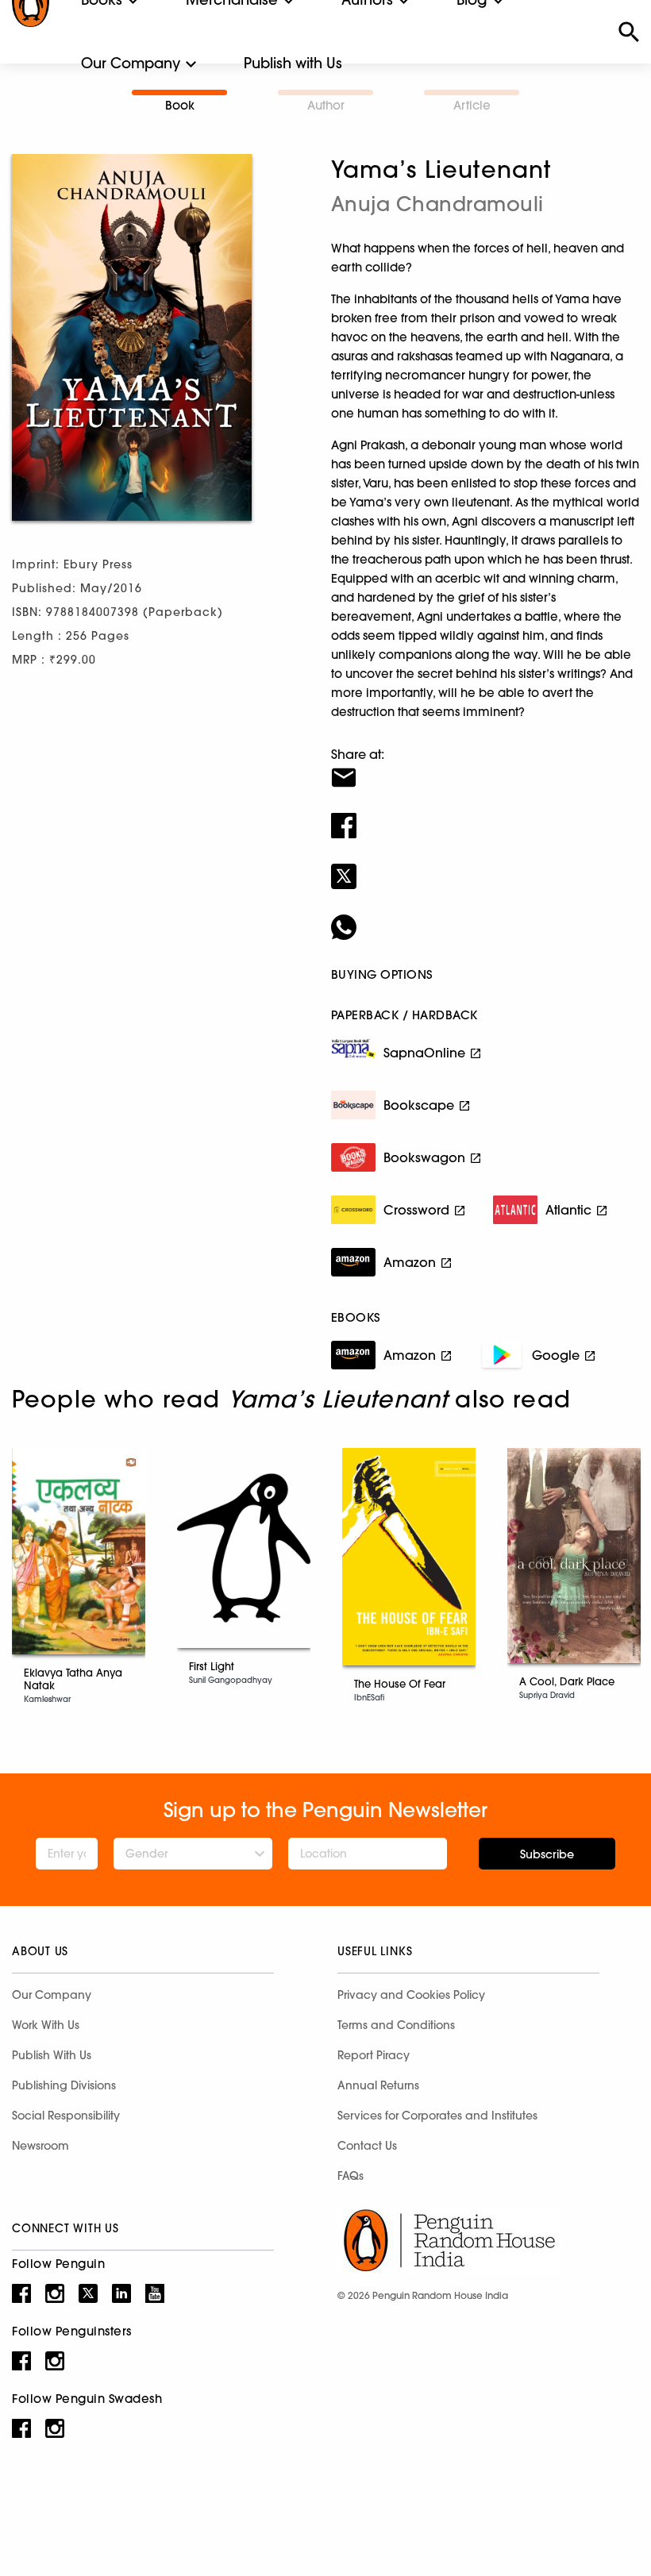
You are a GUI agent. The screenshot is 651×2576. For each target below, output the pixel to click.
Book (180, 105)
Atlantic (568, 1210)
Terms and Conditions (396, 2025)
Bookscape (419, 1105)
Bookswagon (424, 1157)
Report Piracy (374, 2055)
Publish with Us (293, 63)
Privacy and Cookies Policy (411, 1995)
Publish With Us (52, 2055)
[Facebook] (485, 815)
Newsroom (40, 2146)
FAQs (351, 2176)
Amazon (410, 1262)
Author (326, 105)
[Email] (485, 768)
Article (472, 105)
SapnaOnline (424, 1053)
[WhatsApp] (485, 917)
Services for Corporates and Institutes (437, 2116)
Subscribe (547, 1854)
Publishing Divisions (64, 2085)
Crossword (416, 1210)
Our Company (131, 63)
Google (556, 1355)
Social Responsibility (66, 2116)
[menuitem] (131, 64)
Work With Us (46, 2025)
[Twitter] (485, 866)
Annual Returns (378, 2085)
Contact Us (367, 2146)
